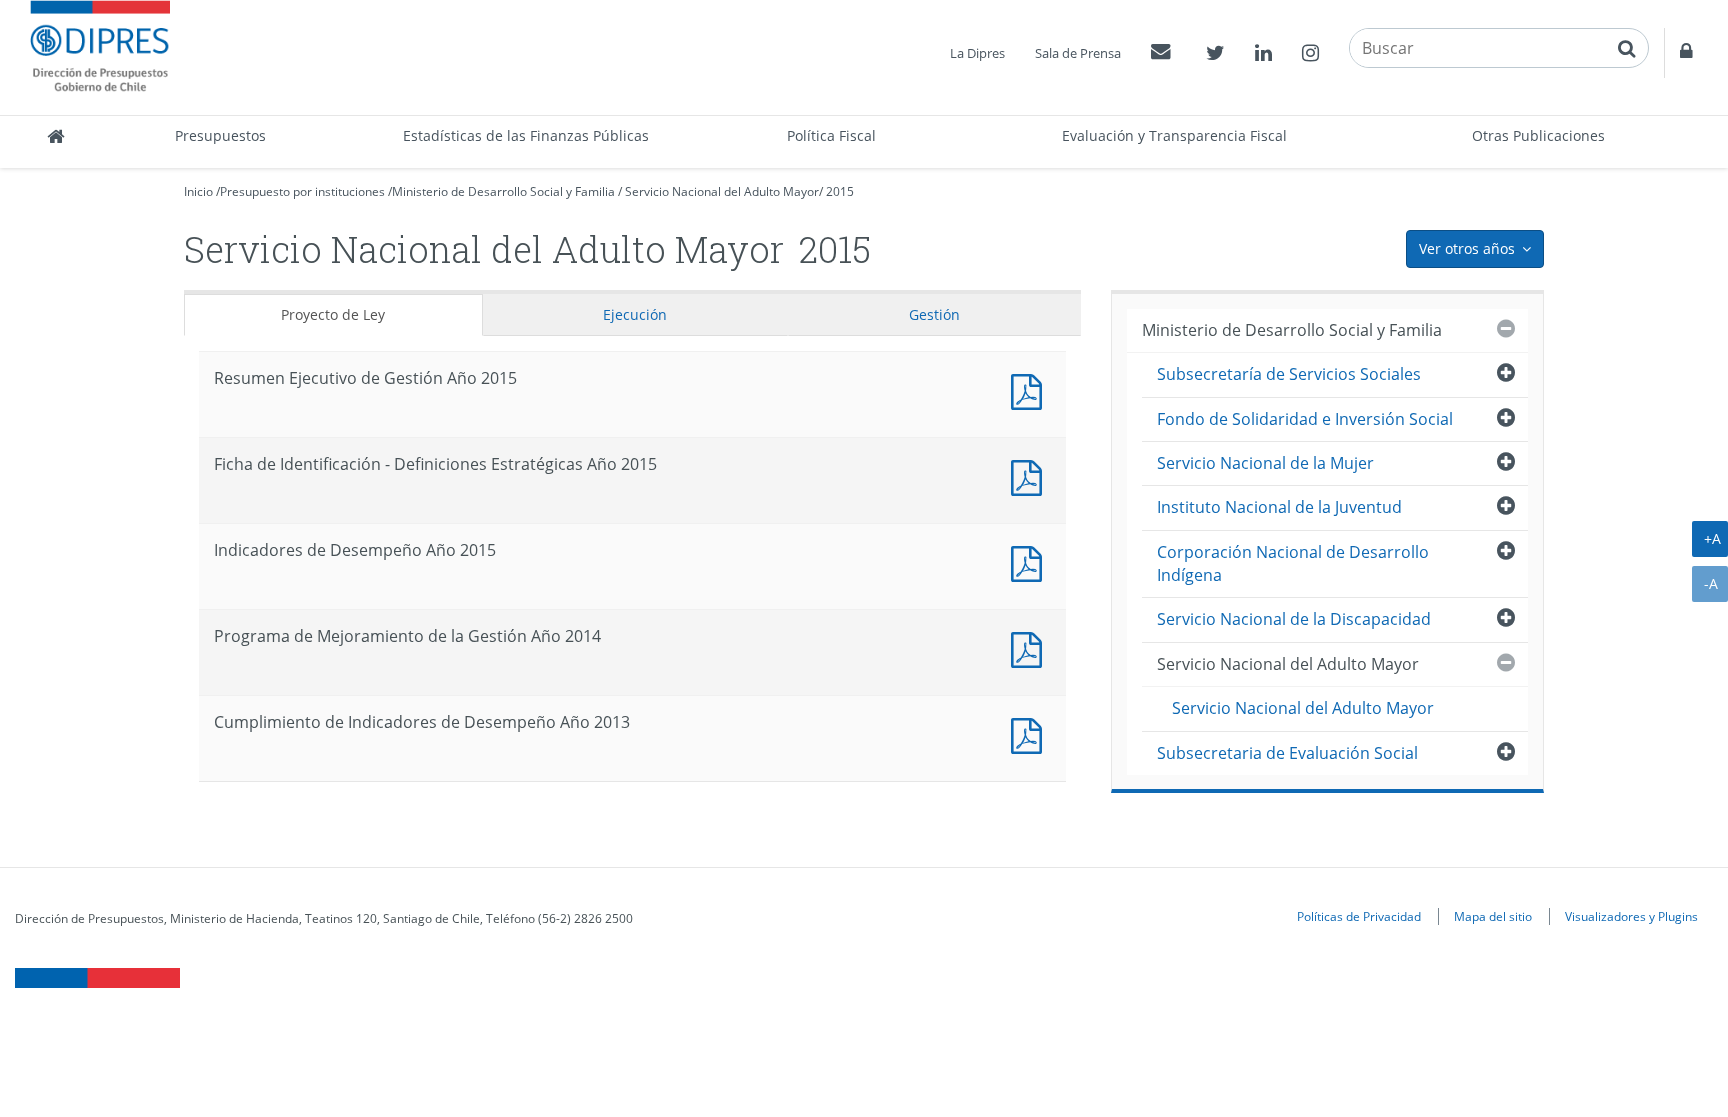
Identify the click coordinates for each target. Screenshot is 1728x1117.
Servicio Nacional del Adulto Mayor (722, 191)
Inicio (198, 191)
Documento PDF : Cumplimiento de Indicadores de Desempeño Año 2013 (1031, 733)
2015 (840, 191)
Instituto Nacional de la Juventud (1279, 507)
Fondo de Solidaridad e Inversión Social (1305, 419)
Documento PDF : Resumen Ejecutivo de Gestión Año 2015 (1031, 389)
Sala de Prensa (1078, 53)
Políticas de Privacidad (1359, 916)
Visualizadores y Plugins (1631, 916)
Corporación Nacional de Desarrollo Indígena (1293, 563)
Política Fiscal (831, 135)
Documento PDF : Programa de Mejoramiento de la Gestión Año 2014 (1031, 647)
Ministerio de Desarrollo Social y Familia (503, 191)
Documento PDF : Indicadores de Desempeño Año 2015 (1031, 561)
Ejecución (635, 314)
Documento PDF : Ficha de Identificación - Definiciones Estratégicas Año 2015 (1031, 475)
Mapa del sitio (1493, 916)
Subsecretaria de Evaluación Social (1287, 753)
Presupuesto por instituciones (302, 191)
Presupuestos (220, 135)
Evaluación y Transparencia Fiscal (1174, 135)
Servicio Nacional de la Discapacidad (1294, 619)
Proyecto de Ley (333, 314)
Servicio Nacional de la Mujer (1265, 463)
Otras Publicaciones (1538, 135)
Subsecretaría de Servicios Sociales (1289, 374)
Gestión (934, 314)
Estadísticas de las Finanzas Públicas (526, 135)
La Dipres (977, 53)
